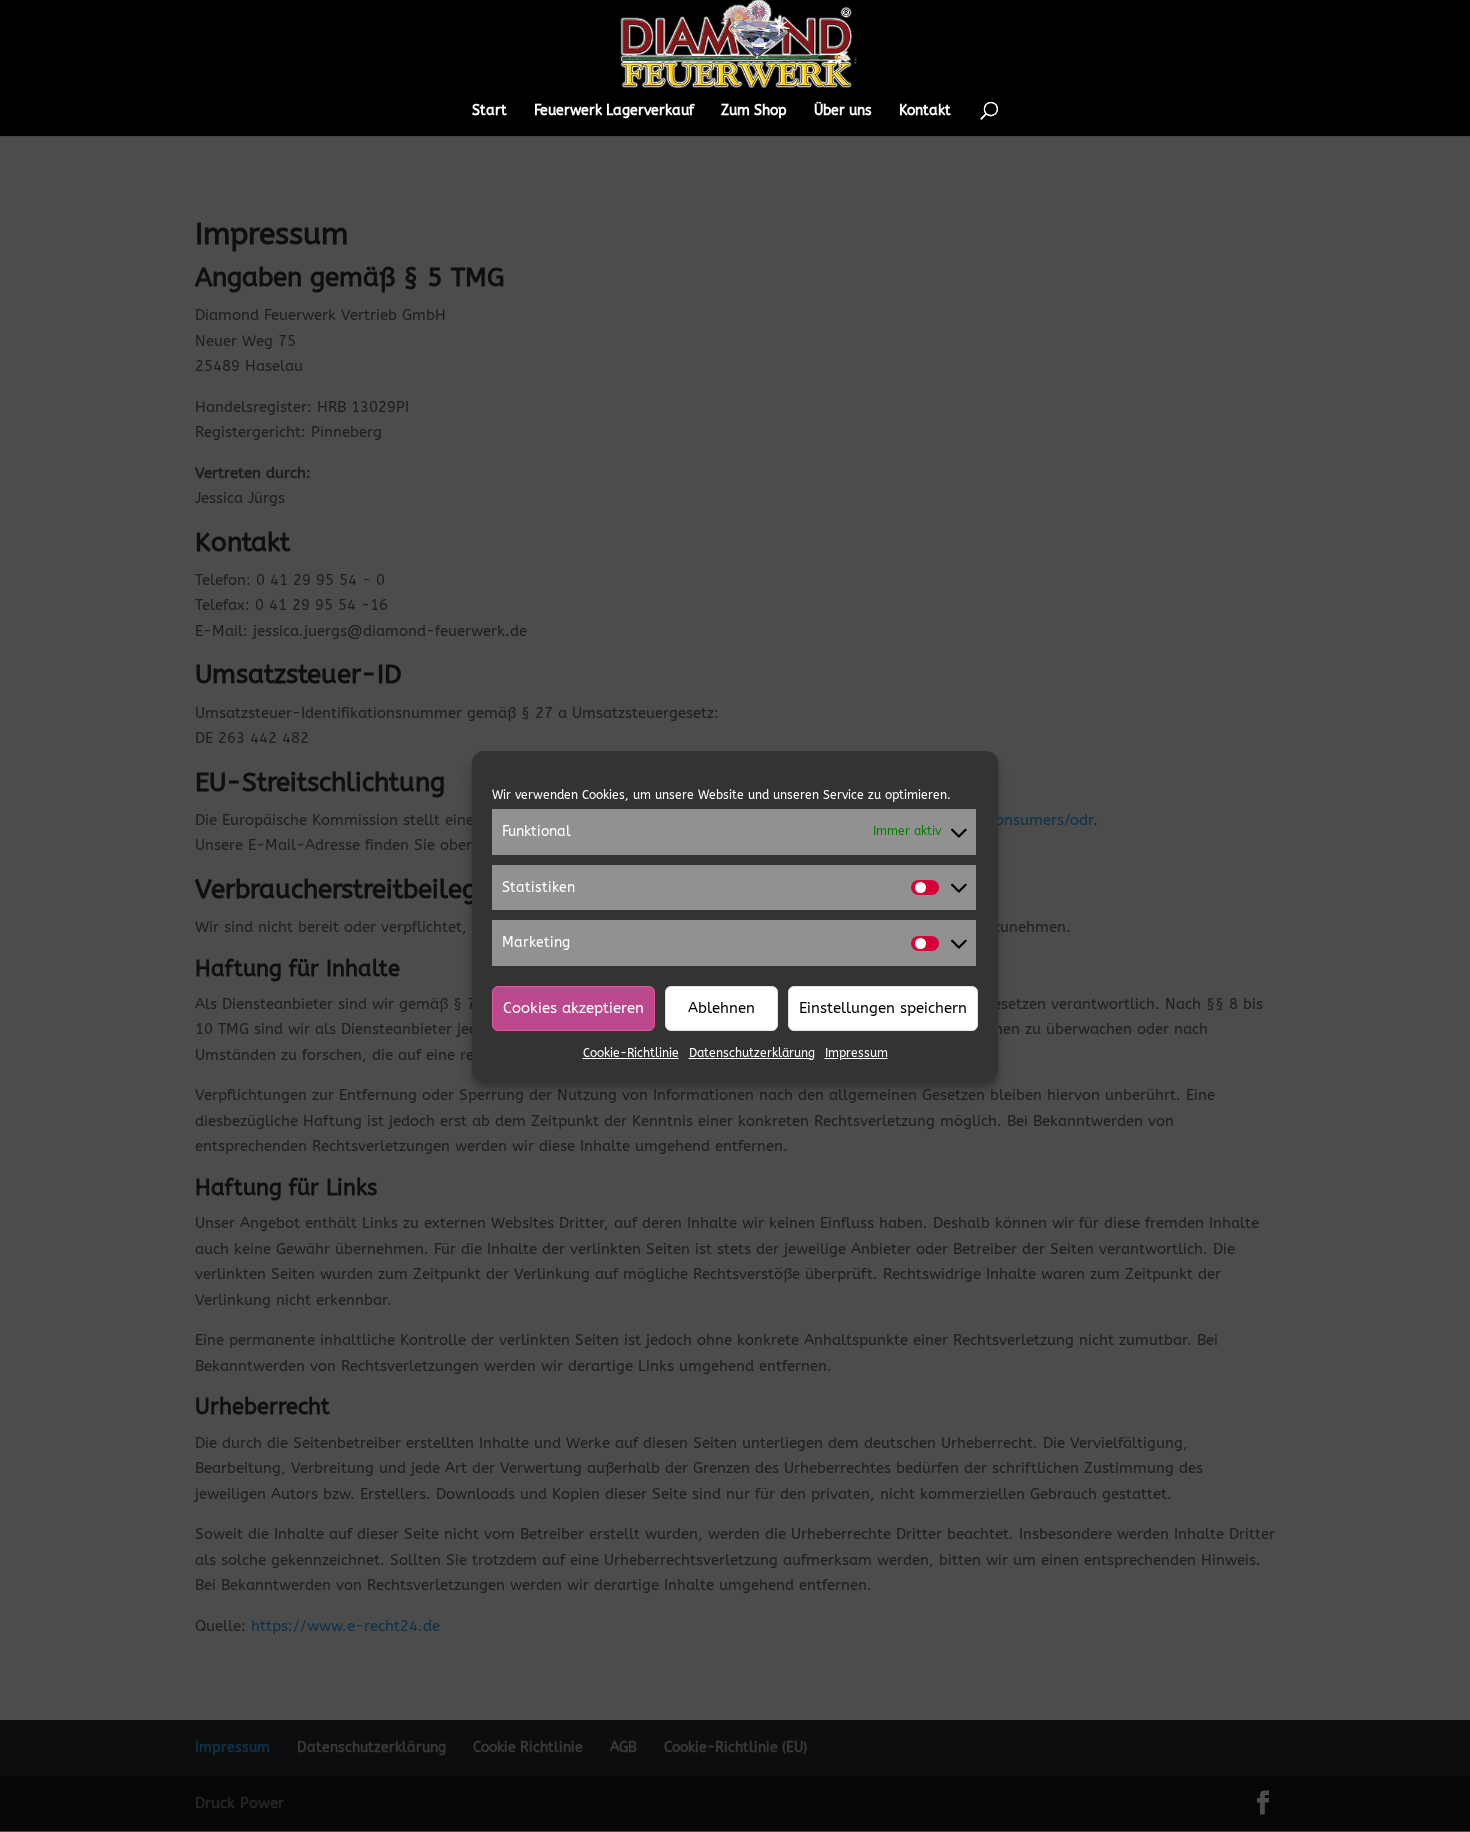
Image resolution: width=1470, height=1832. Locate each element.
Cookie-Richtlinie (631, 1053)
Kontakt (925, 111)
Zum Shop (754, 111)
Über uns (843, 111)
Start (489, 111)
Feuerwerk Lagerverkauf (614, 111)
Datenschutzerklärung (752, 1053)
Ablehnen (721, 1008)
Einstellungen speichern (883, 1008)
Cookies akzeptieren (573, 1008)
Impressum (856, 1053)
